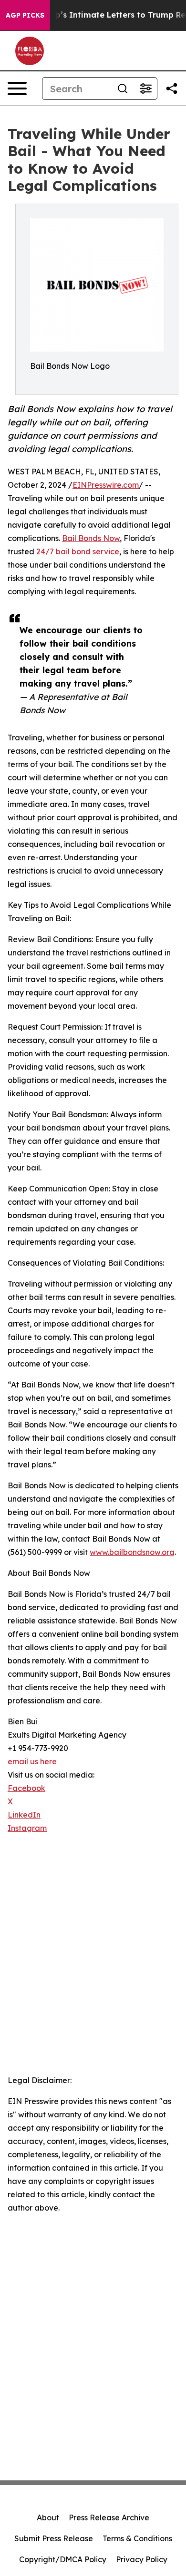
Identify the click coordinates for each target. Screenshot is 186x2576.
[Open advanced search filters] (145, 88)
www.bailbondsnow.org (132, 1552)
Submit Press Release (54, 2538)
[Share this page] (172, 88)
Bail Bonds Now (91, 538)
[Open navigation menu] (17, 88)
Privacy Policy (142, 2559)
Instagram (27, 1828)
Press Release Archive (109, 2517)
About (48, 2517)
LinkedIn (24, 1815)
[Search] (123, 88)
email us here (32, 1761)
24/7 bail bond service (78, 551)
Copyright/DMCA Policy (63, 2559)
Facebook (26, 1788)
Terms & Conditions (137, 2538)
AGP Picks (25, 15)
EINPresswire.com (106, 485)
